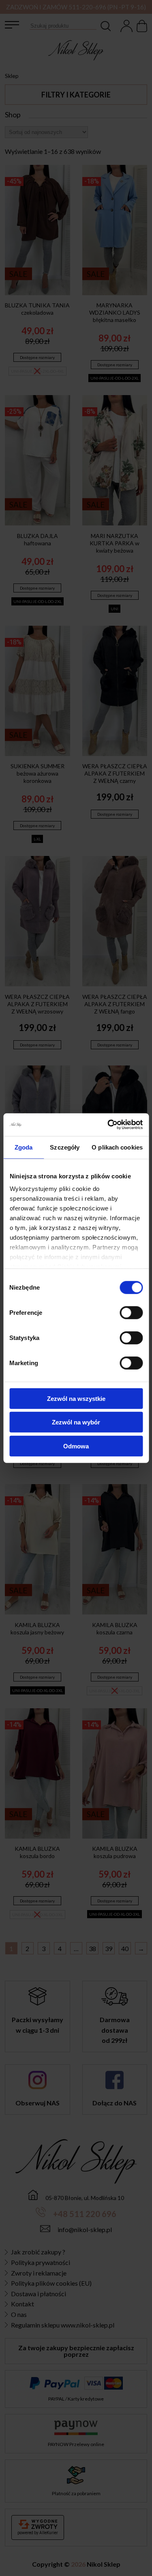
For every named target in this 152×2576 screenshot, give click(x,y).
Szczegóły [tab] (65, 1147)
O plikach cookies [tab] (117, 1147)
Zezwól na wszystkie (76, 1398)
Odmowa (76, 1446)
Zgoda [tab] (24, 1147)
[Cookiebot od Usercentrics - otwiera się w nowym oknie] (108, 1125)
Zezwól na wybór (76, 1422)
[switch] (131, 1312)
